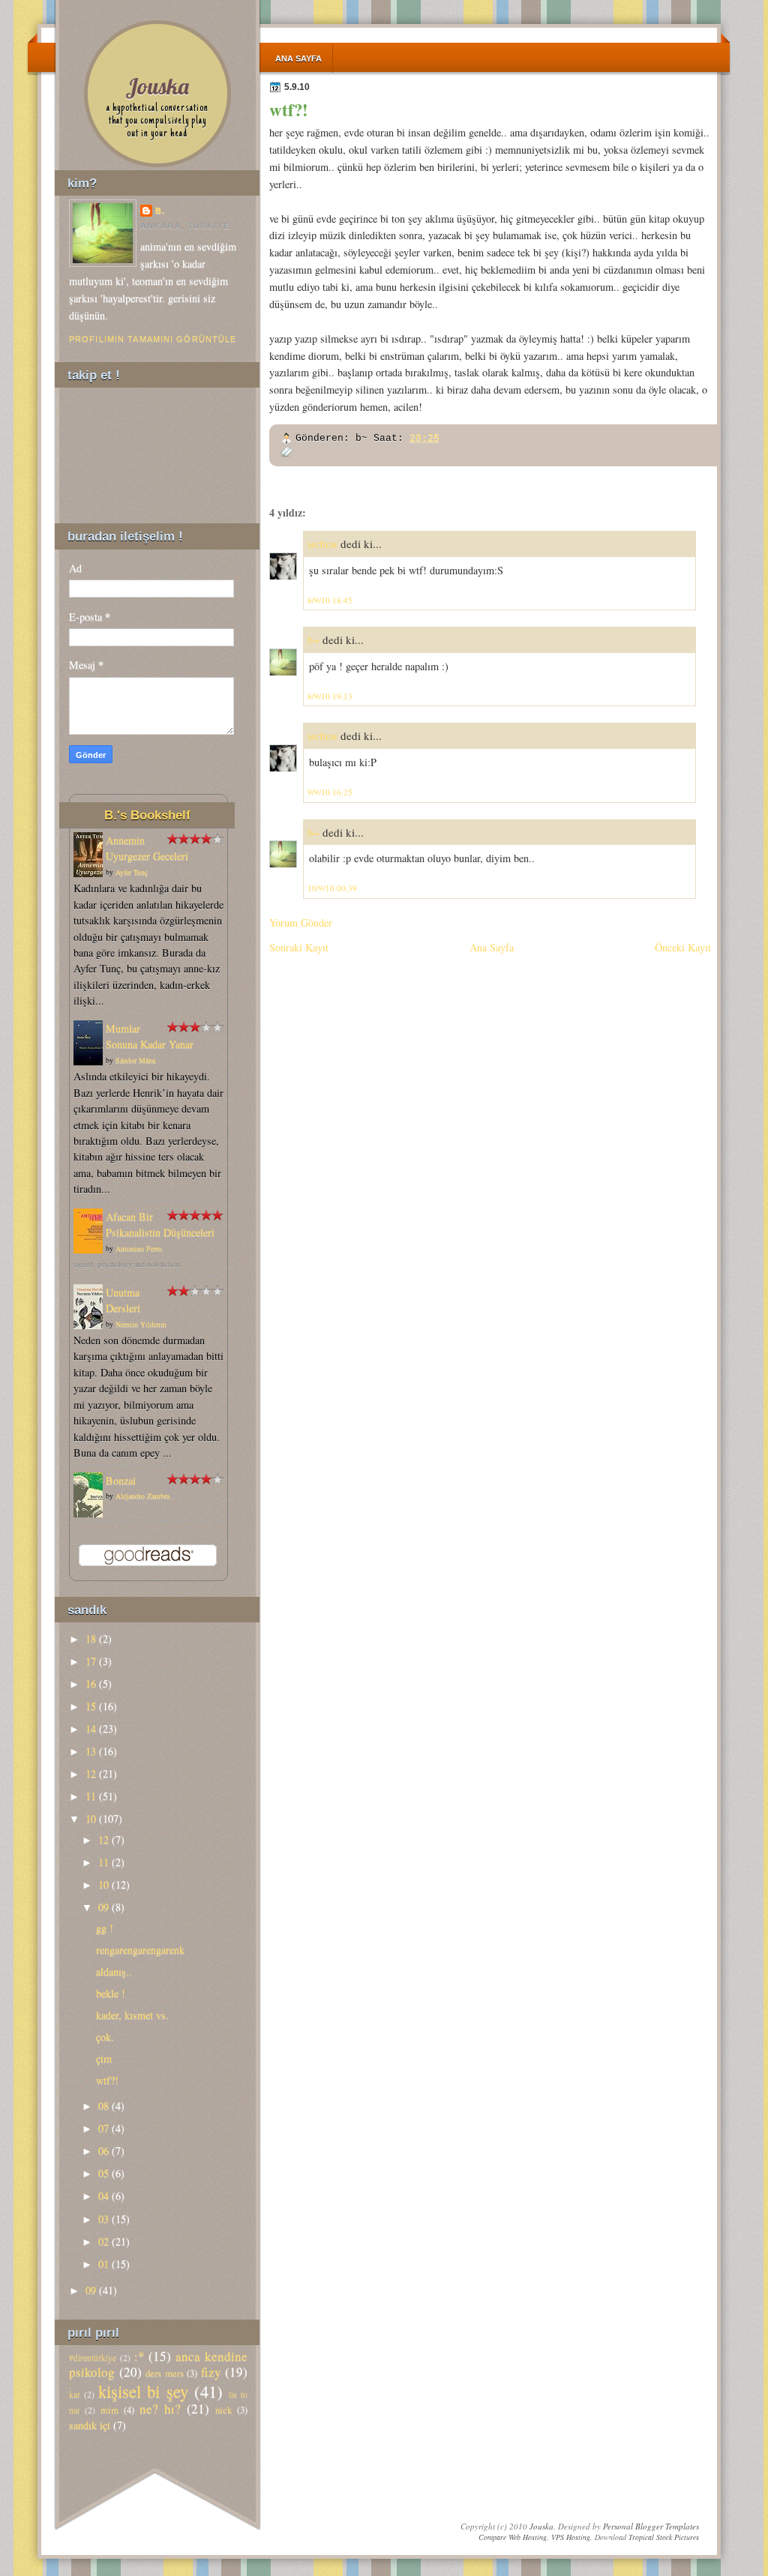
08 (103, 2106)
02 (103, 2241)
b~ (313, 640)
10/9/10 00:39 (332, 888)
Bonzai (121, 1480)
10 (91, 1818)
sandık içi (90, 2425)
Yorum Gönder (301, 923)
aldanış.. (114, 1971)
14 (91, 1728)
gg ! (105, 1928)
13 (91, 1751)
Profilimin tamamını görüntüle (153, 339)
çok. (105, 2037)
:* (139, 2356)
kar (75, 2394)
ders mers (165, 2373)
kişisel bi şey (143, 2391)
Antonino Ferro (139, 1248)
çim (104, 2058)
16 (91, 1683)
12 (91, 1773)
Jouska (157, 86)
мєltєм (322, 544)
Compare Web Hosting (513, 2537)
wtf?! (289, 109)
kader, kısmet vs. (132, 2015)
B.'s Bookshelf (147, 815)
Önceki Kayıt (683, 947)
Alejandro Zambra (142, 1496)
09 (103, 1907)
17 (91, 1661)
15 (91, 1706)
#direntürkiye (93, 2357)
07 (103, 2128)
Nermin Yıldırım (141, 1324)
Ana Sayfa (298, 58)
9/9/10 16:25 (330, 792)
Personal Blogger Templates (651, 2526)
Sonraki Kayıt (299, 947)
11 (91, 1796)
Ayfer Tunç (132, 872)
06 (103, 2151)
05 (103, 2173)
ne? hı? (160, 2408)
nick (223, 2410)
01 (103, 2264)
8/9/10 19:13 (330, 696)
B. (160, 211)
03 (103, 2219)
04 (103, 2196)
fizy (211, 2372)
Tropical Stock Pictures (664, 2537)
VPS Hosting (571, 2537)
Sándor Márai (136, 1060)
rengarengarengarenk (140, 1950)
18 (91, 1638)
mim (109, 2410)
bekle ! (111, 1993)
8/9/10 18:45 (330, 600)
